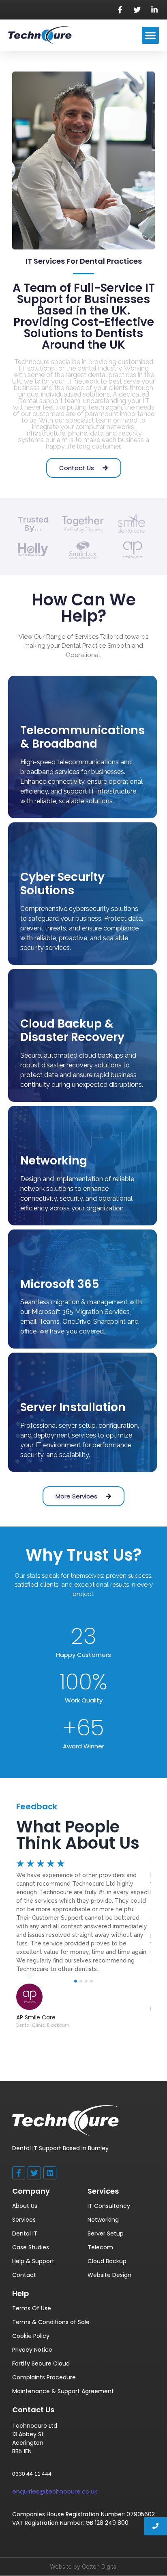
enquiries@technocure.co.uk (55, 2491)
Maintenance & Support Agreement (63, 2391)
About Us (25, 2206)
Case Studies (31, 2247)
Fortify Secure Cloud (41, 2364)
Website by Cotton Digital (84, 2566)
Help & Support (33, 2261)
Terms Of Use (32, 2308)
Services (24, 2220)
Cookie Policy (31, 2336)
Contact (24, 2275)
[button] (150, 35)
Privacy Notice (32, 2350)
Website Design (109, 2275)
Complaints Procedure (44, 2377)
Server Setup (106, 2233)
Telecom (100, 2247)
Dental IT (25, 2233)
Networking (103, 2220)
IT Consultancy (109, 2206)
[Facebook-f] (19, 2173)
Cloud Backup (107, 2261)
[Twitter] (34, 2173)
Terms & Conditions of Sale (51, 2322)
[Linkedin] (50, 2173)
